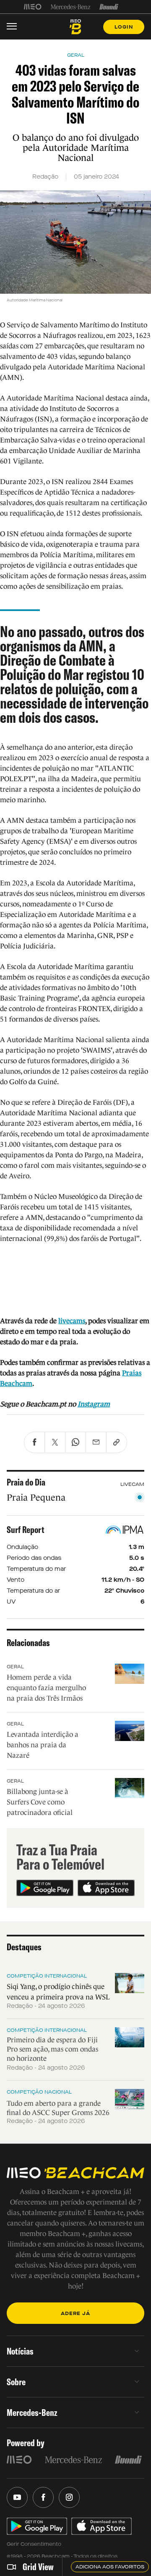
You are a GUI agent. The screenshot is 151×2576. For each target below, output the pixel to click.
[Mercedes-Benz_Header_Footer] (71, 7)
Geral (15, 1667)
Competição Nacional (39, 2092)
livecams (72, 1321)
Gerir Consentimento (34, 2544)
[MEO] (33, 7)
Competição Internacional (47, 1976)
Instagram (94, 1404)
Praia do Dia (26, 1482)
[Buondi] (109, 7)
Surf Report (26, 1530)
